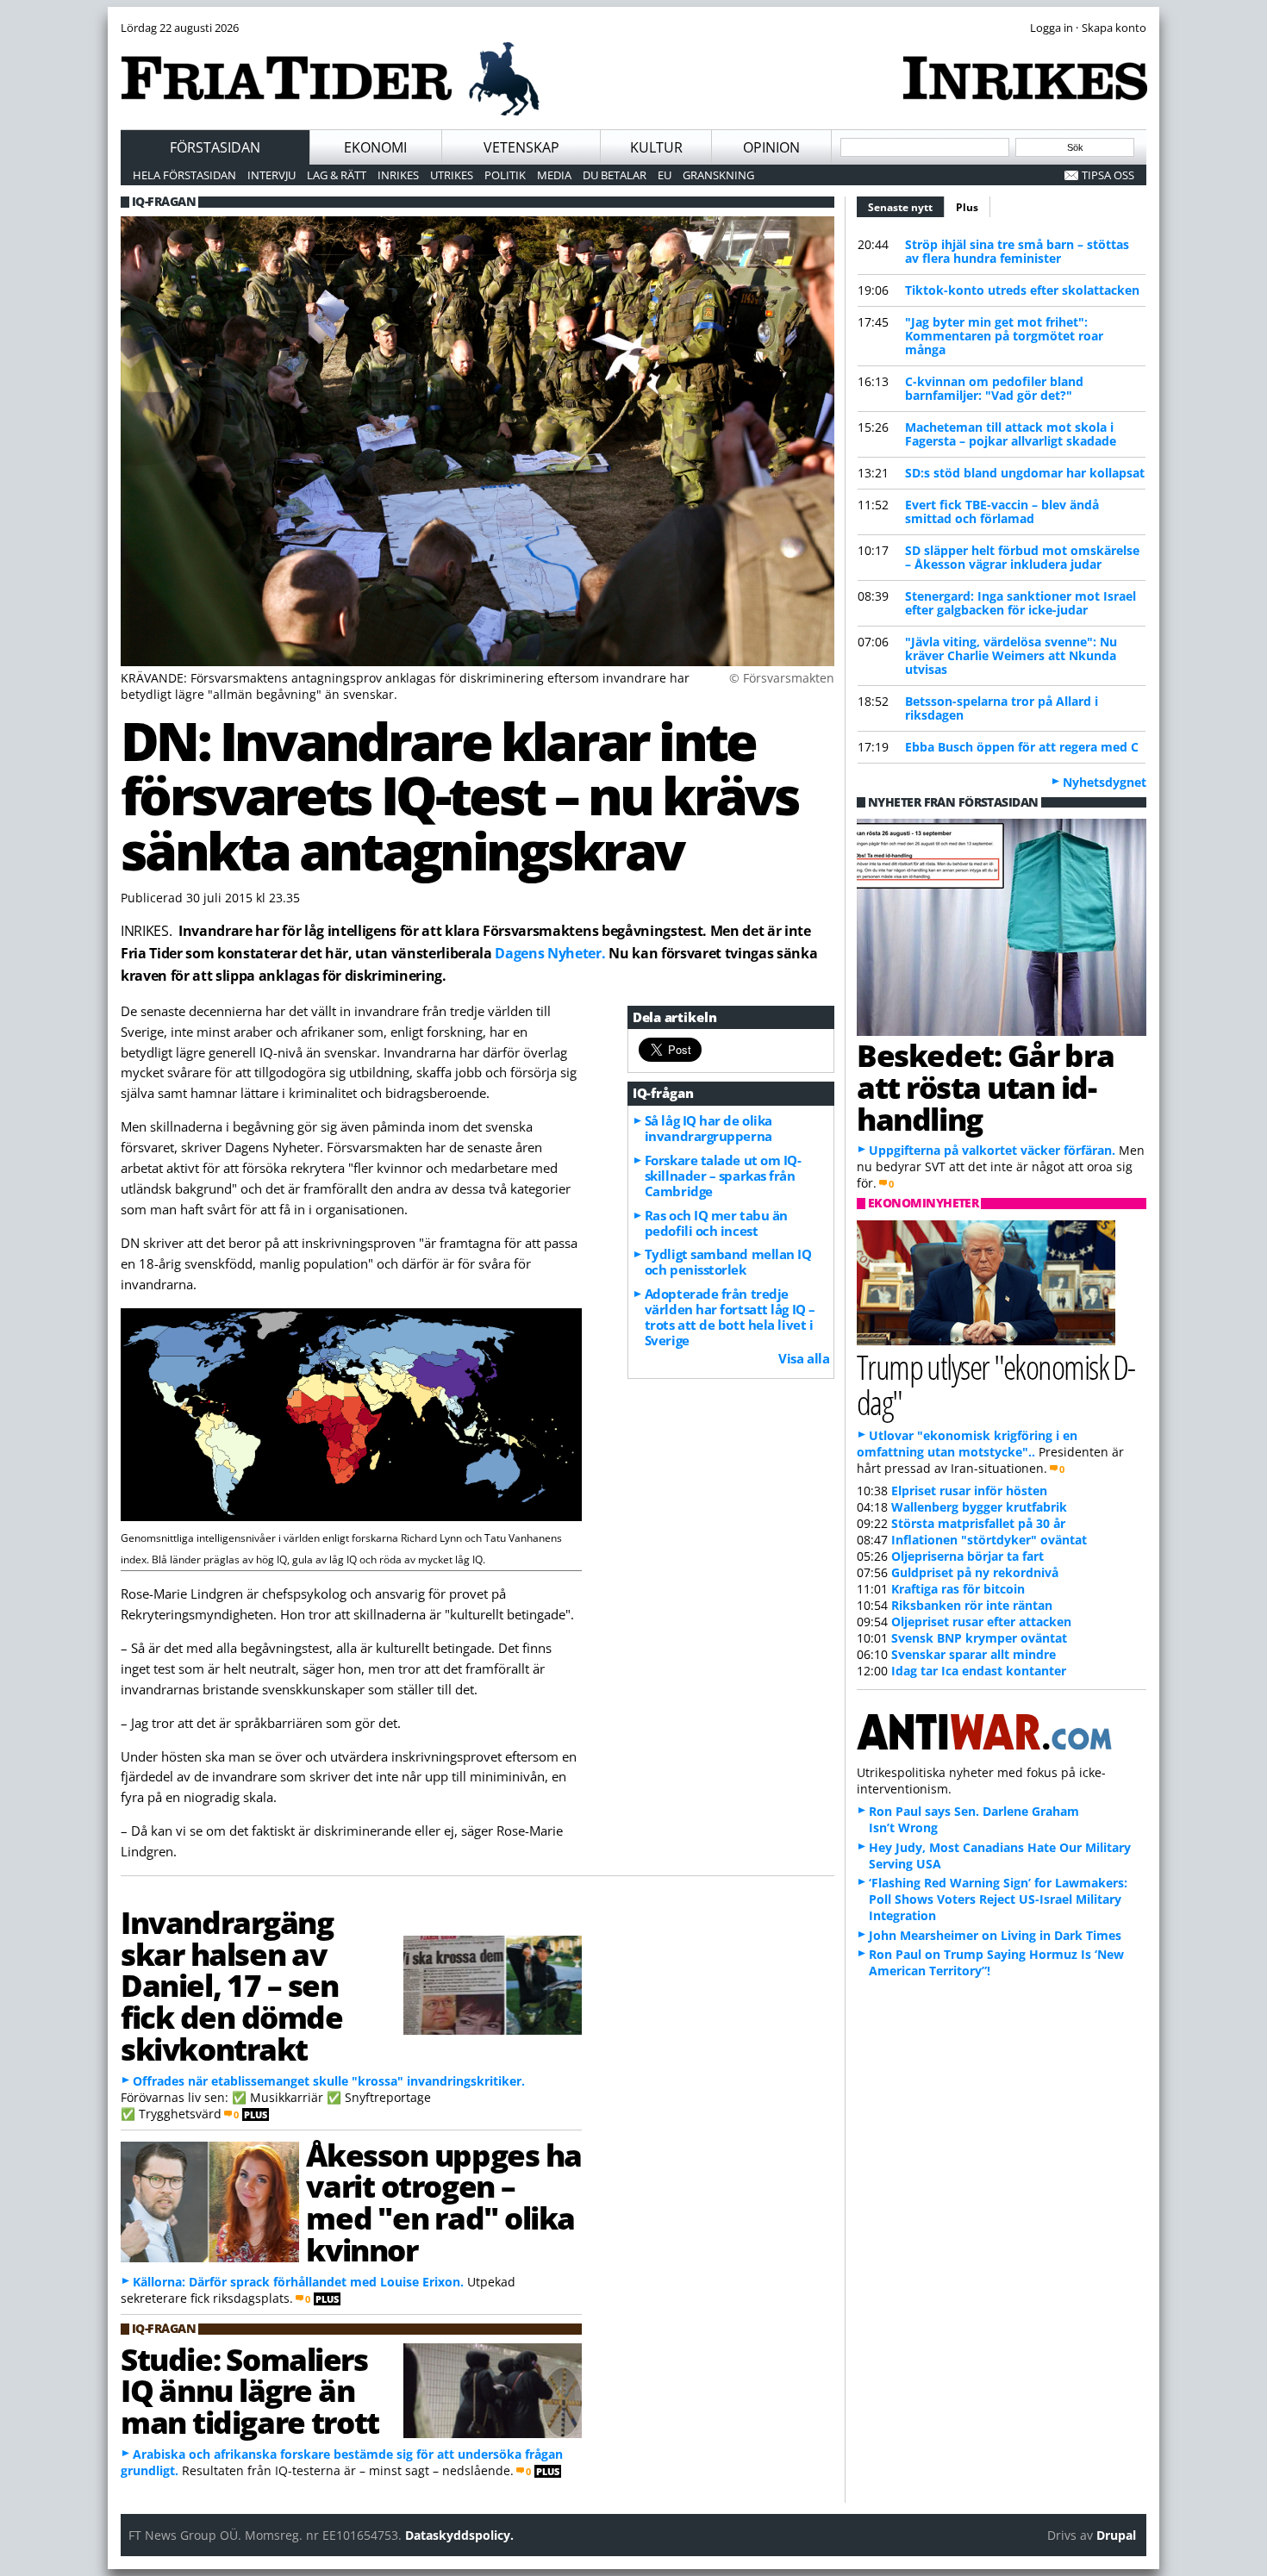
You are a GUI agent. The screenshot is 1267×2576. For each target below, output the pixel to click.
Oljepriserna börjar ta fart (967, 1556)
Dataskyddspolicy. (459, 2535)
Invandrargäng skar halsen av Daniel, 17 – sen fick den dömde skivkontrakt (232, 1985)
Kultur (656, 147)
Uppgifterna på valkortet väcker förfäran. (992, 1150)
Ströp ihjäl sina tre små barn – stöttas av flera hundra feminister (1017, 251)
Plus (967, 207)
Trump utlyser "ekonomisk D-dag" (996, 1384)
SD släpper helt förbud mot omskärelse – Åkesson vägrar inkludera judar (1022, 557)
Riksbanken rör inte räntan (972, 1605)
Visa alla (804, 1358)
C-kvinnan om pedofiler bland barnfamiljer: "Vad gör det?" (994, 388)
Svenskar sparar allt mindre (974, 1654)
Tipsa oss (1108, 175)
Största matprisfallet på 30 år (978, 1523)
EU (665, 175)
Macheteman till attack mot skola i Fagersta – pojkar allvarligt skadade (1011, 434)
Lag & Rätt (337, 175)
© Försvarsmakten (782, 678)
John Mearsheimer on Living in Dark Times (995, 1935)
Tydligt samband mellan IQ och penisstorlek (728, 1262)
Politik (505, 175)
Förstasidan (215, 147)
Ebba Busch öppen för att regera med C (1022, 747)
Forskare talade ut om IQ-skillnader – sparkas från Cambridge (723, 1176)
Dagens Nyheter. (550, 953)
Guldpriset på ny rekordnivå (975, 1572)
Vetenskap (521, 147)
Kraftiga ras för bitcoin (958, 1589)
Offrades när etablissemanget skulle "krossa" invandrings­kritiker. (329, 2081)
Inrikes (398, 175)
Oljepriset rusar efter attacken (981, 1622)
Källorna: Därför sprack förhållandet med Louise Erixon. (298, 2282)
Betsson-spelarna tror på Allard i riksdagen (1002, 708)
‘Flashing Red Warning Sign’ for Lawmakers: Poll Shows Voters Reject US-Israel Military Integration (998, 1899)
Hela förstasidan (184, 175)
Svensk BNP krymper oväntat (979, 1638)
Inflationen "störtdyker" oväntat (989, 1540)
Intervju (271, 175)
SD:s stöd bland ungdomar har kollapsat (1025, 473)
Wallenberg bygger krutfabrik (979, 1507)
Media (554, 175)
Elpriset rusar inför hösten (969, 1491)
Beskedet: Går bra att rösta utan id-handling (985, 1087)
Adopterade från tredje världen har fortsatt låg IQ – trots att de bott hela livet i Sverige (730, 1317)
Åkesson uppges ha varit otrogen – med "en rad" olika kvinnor (443, 2202)
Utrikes (452, 175)
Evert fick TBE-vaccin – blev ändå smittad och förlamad (1002, 511)
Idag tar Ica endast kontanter (979, 1671)
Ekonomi (375, 147)
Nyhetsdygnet (1105, 782)
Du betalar (615, 175)
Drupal (1116, 2535)
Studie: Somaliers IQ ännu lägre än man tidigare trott (250, 2391)
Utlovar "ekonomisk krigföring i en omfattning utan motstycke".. (967, 1444)
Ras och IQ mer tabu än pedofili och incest (716, 1223)
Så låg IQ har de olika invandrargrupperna (708, 1128)
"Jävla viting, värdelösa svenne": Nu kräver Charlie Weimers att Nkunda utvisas (1011, 655)
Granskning (718, 175)
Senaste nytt (906, 207)
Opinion (771, 147)
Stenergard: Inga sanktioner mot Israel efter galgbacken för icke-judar (1020, 603)
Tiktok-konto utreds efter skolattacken (1022, 290)
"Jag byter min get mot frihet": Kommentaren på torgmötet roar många (1004, 336)
